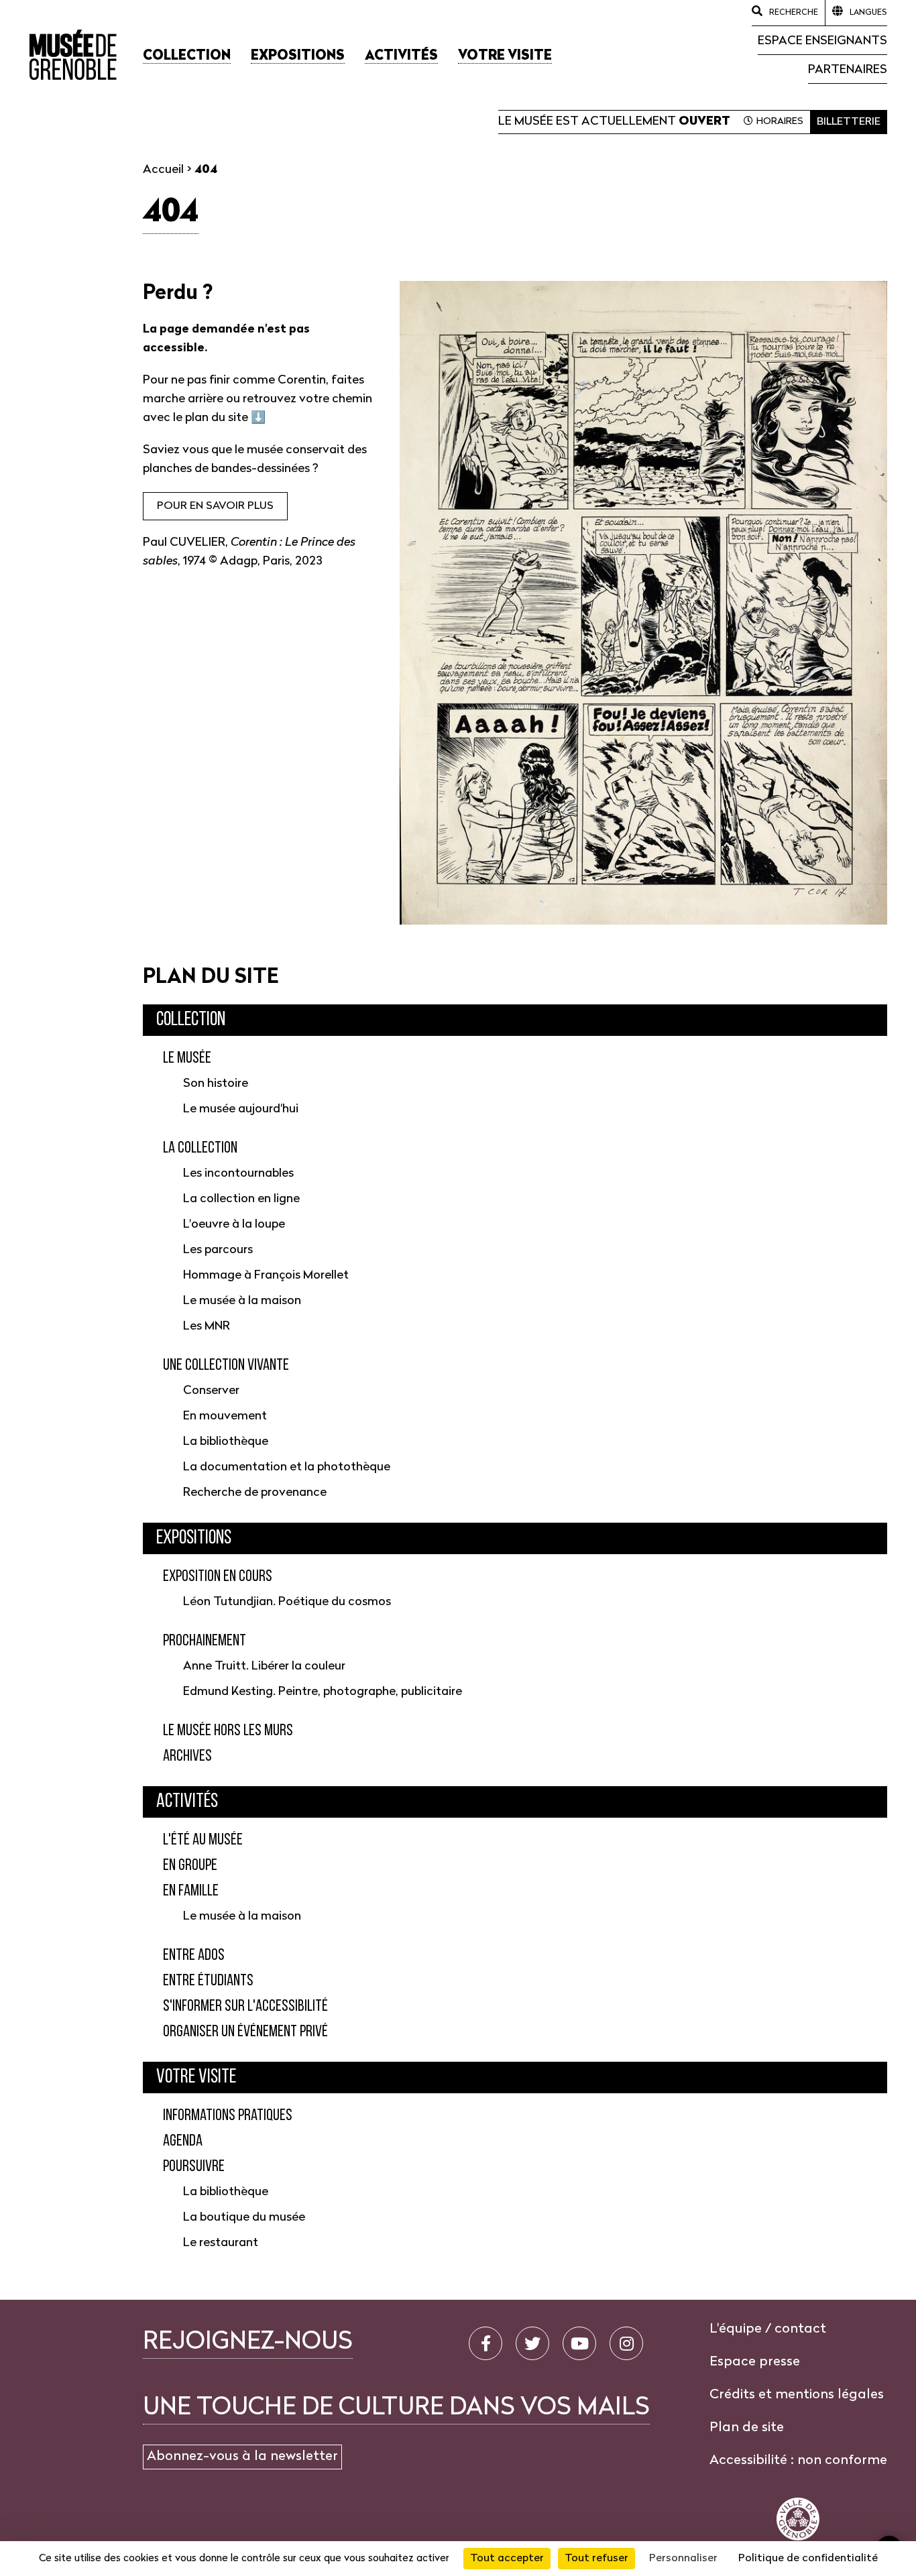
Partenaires (848, 70)
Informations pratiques (228, 2116)
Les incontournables (238, 1174)
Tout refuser (596, 2559)
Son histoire (216, 1084)
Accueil (163, 170)
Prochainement (205, 1641)
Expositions (194, 1538)
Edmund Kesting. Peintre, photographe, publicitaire (323, 1692)
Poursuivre (194, 2167)
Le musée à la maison (242, 1301)
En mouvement (225, 1416)
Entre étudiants (208, 1981)
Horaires (780, 122)
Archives (187, 1757)
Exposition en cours (218, 1577)
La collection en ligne (241, 1199)
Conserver (211, 1391)
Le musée (187, 1059)
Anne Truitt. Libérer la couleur (264, 1666)
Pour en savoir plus (215, 506)
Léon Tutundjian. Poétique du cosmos (287, 1602)
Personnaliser (683, 2559)
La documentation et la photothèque (287, 1467)
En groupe (190, 1866)
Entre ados (194, 1956)
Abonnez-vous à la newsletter (242, 2457)
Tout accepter (507, 2559)
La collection (200, 1149)
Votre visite (196, 2077)
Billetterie (849, 122)
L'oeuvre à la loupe (234, 1225)
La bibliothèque (226, 1442)
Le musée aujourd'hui (241, 1109)
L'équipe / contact (768, 2329)
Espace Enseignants (822, 41)
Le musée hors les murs (228, 1731)
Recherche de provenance (255, 1493)
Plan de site (747, 2428)
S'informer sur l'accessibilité (245, 2007)
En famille (191, 1891)
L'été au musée (203, 1840)
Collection (191, 1020)
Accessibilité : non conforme (798, 2461)
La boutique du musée (244, 2218)
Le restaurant (221, 2243)
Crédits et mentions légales (797, 2395)
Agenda (183, 2142)
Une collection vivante (226, 1366)
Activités (187, 1802)
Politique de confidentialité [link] (808, 2559)
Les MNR (207, 1327)
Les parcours (218, 1250)
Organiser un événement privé (245, 2032)
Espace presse (755, 2362)
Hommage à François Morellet (266, 1276)
